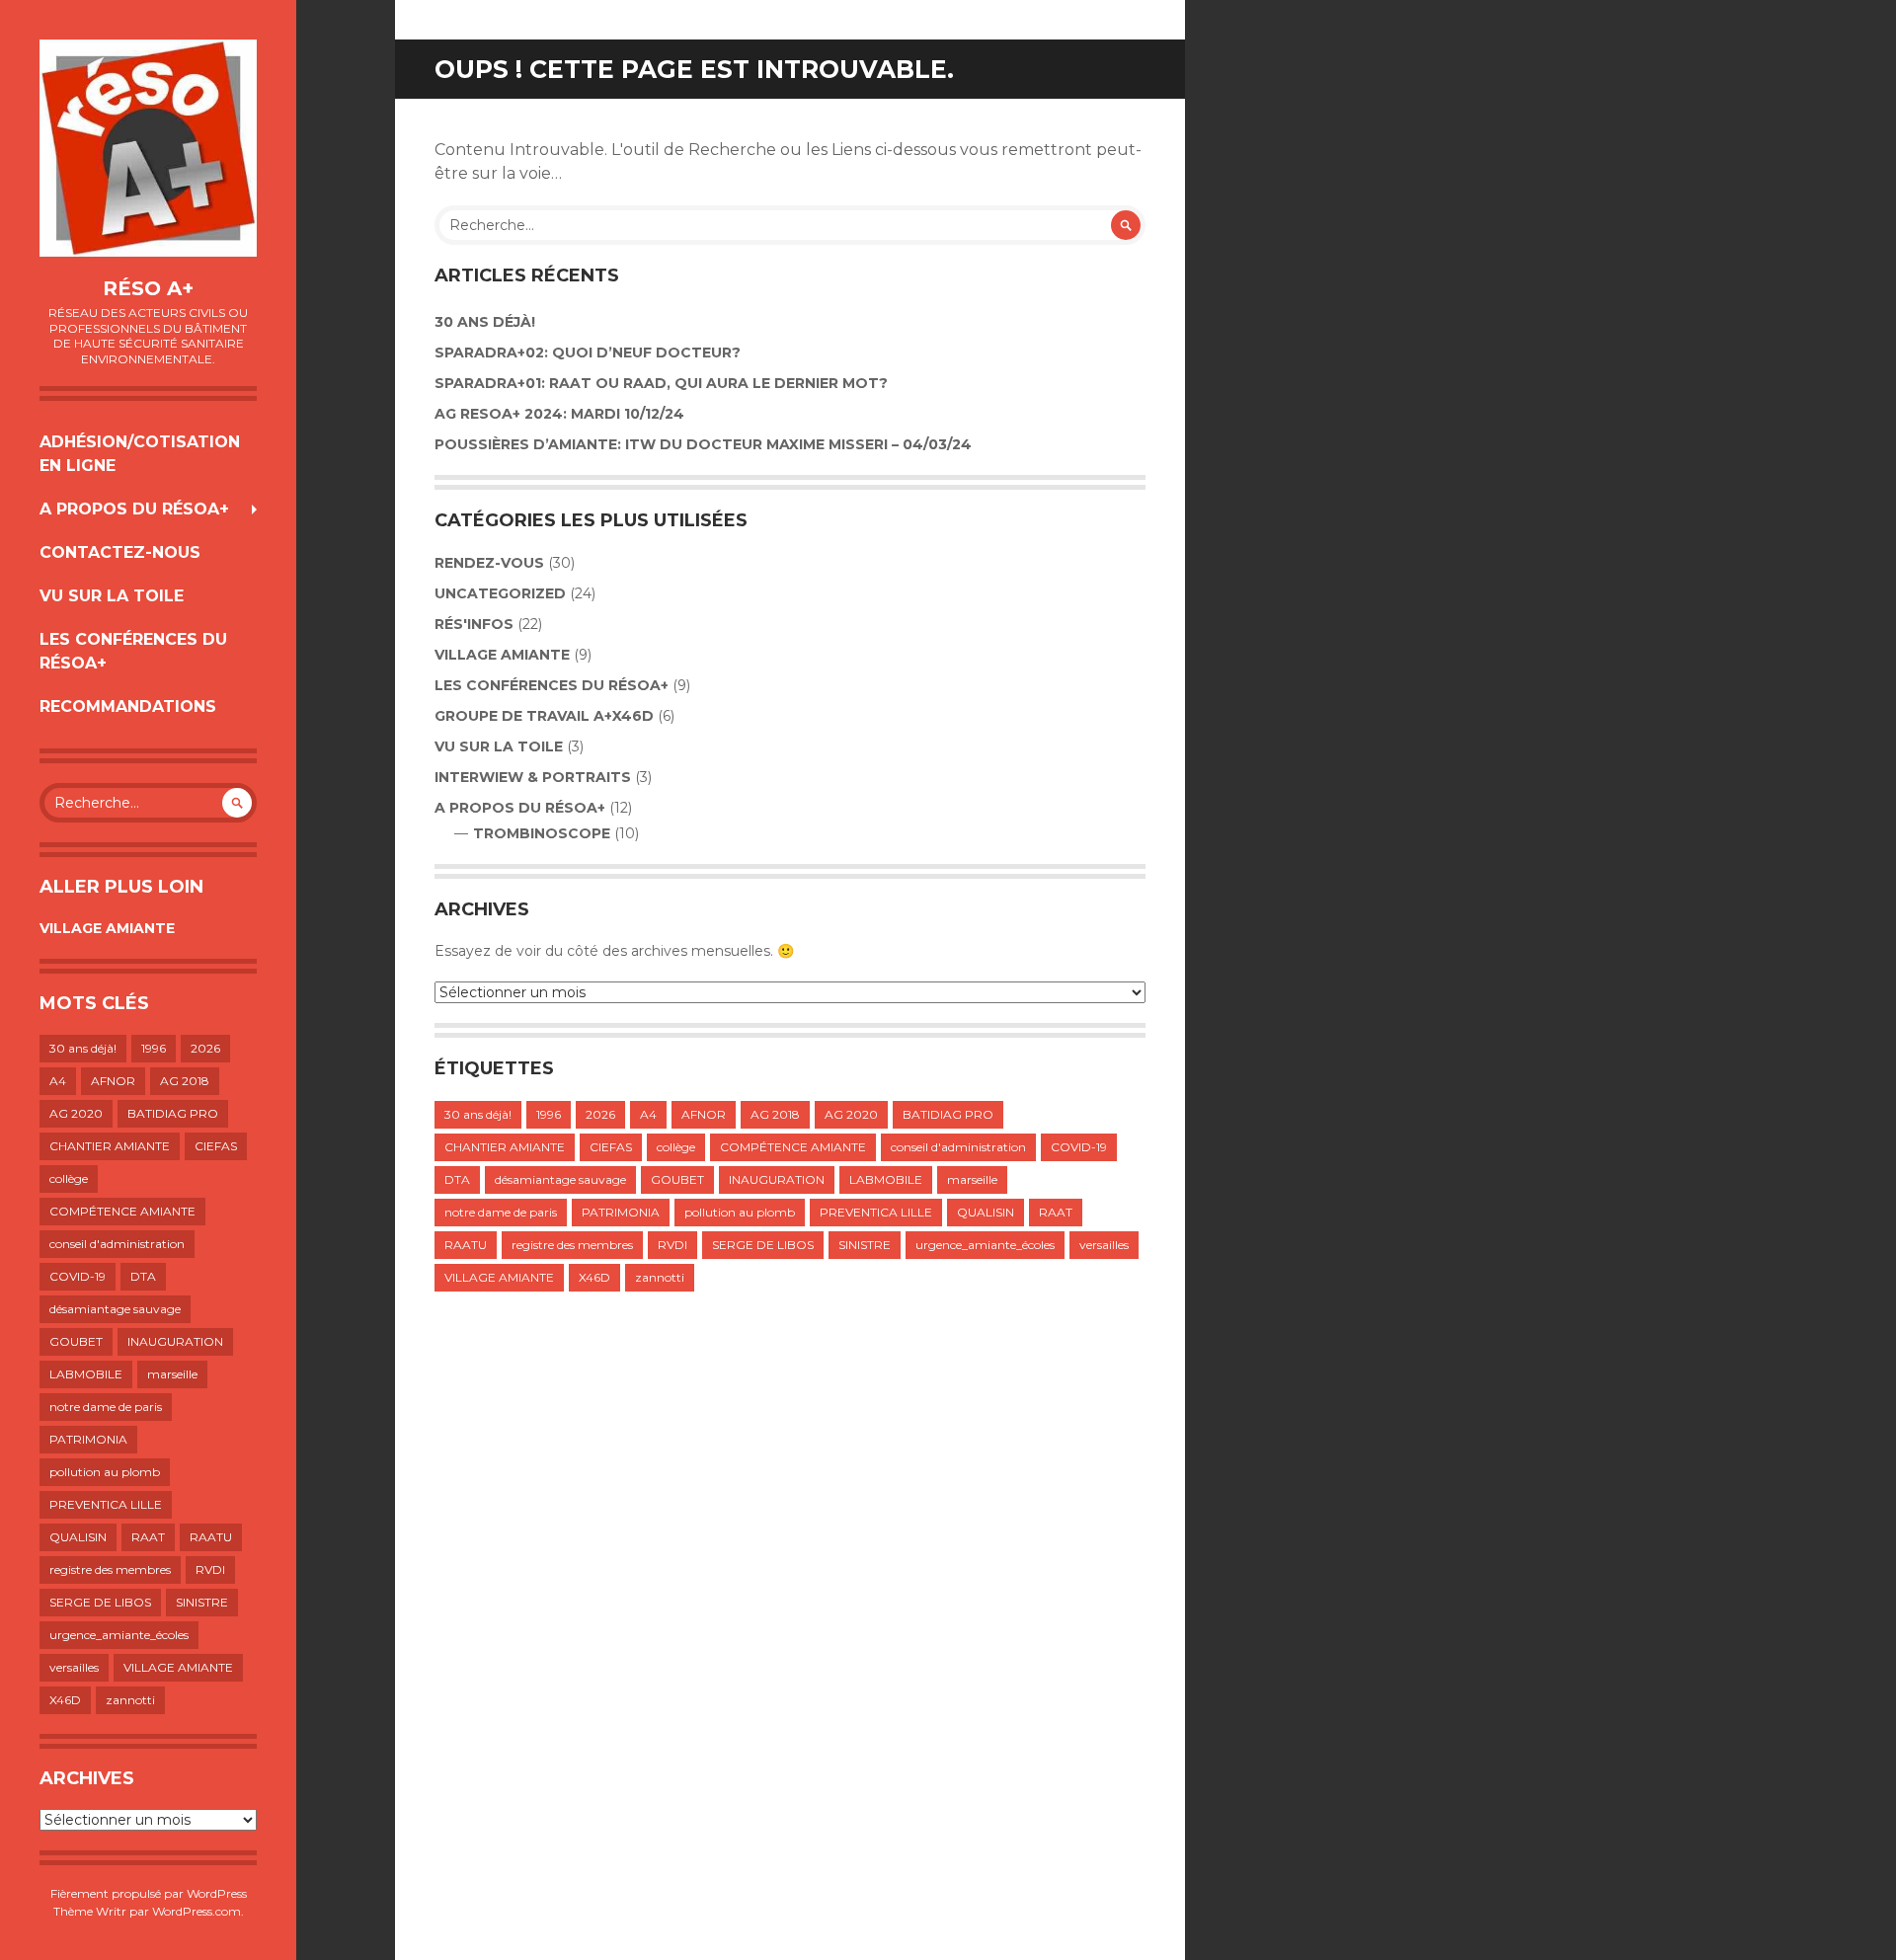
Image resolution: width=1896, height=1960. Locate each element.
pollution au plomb (105, 1472)
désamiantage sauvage (115, 1309)
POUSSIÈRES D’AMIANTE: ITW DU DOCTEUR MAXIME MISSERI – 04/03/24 (703, 444)
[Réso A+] (148, 148)
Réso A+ (148, 288)
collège (69, 1178)
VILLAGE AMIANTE (107, 928)
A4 (58, 1081)
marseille (172, 1374)
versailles (74, 1667)
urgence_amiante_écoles (119, 1635)
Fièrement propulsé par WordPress (149, 1893)
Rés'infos (474, 624)
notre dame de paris (106, 1407)
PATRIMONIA (88, 1439)
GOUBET (76, 1341)
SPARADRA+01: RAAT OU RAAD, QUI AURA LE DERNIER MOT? (661, 383)
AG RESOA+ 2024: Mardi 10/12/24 (559, 414)
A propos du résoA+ (134, 509)
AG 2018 (185, 1081)
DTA (143, 1276)
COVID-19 (78, 1276)
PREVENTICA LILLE (106, 1504)
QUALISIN (78, 1537)
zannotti (130, 1700)
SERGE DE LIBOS (100, 1602)
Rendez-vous (489, 563)
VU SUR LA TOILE (112, 596)
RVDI (210, 1569)
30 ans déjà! (83, 1048)
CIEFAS (216, 1146)
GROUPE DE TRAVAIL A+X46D (544, 716)
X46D (65, 1700)
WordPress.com (197, 1911)
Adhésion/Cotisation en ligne (140, 454)
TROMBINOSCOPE (542, 833)
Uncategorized (500, 593)
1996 (154, 1048)
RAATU (211, 1537)
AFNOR (113, 1081)
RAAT (148, 1537)
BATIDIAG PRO (173, 1113)
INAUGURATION (175, 1341)
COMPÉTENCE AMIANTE (122, 1211)
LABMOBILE (86, 1374)
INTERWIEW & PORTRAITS (533, 777)
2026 (205, 1048)
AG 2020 (76, 1113)
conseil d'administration (117, 1244)
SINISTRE (202, 1602)
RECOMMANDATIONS (128, 706)
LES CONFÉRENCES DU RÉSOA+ (133, 651)
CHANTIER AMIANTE (110, 1146)
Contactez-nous (120, 552)
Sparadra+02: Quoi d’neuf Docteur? (588, 353)
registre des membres (110, 1569)
